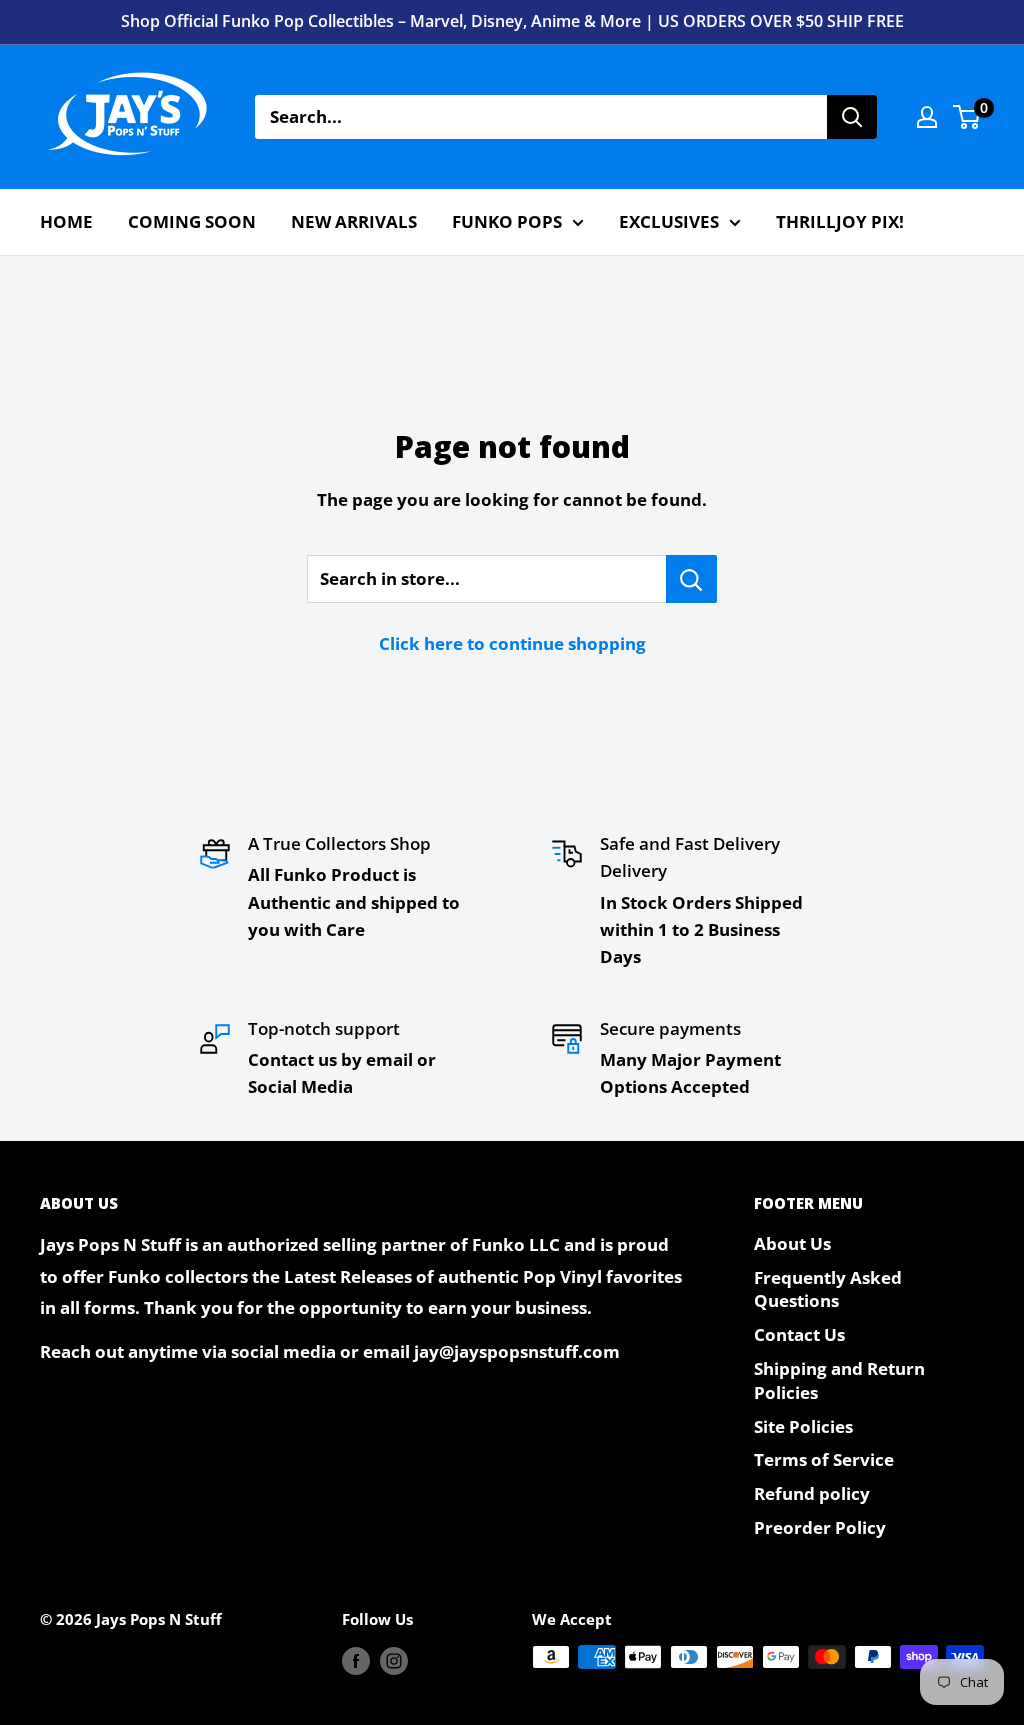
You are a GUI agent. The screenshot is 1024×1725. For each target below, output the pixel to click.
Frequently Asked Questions (828, 1289)
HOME (66, 221)
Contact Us (799, 1334)
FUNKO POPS (507, 221)
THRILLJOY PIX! (840, 221)
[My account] (927, 117)
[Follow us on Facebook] (356, 1660)
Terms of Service (824, 1459)
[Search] (852, 117)
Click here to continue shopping (512, 643)
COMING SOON (192, 221)
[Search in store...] (691, 579)
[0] (967, 117)
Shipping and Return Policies (839, 1380)
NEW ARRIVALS (354, 221)
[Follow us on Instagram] (394, 1660)
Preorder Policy (820, 1527)
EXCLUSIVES (669, 221)
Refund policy (812, 1493)
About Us (792, 1243)
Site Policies (803, 1426)
